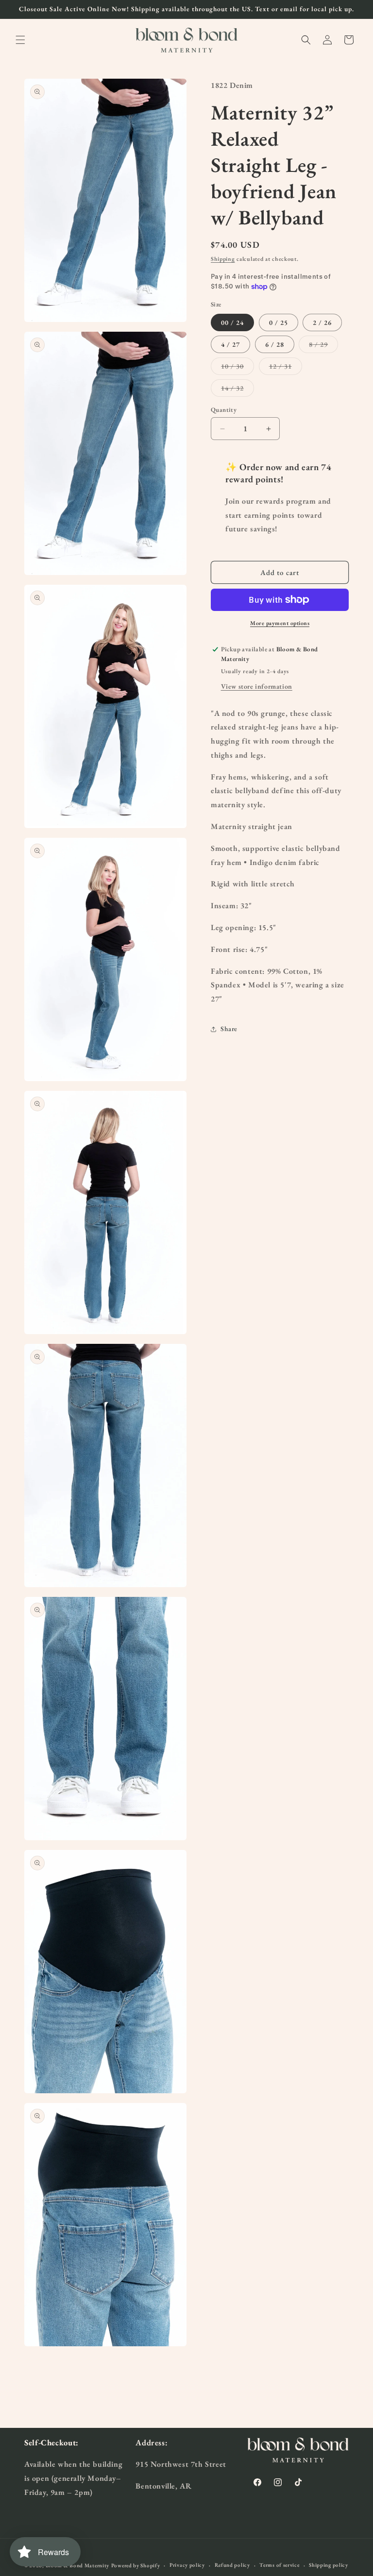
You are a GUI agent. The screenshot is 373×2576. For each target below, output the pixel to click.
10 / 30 (237, 368)
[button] (20, 40)
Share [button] (229, 1029)
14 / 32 (237, 390)
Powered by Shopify (136, 2565)
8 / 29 (323, 346)
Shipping (223, 259)
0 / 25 (279, 322)
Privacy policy (187, 2565)
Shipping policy (329, 2565)
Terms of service (279, 2565)
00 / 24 (232, 322)
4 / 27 (230, 344)
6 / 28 (275, 344)
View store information (257, 686)
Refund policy (232, 2565)
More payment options (280, 623)
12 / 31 (286, 368)
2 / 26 (322, 322)
